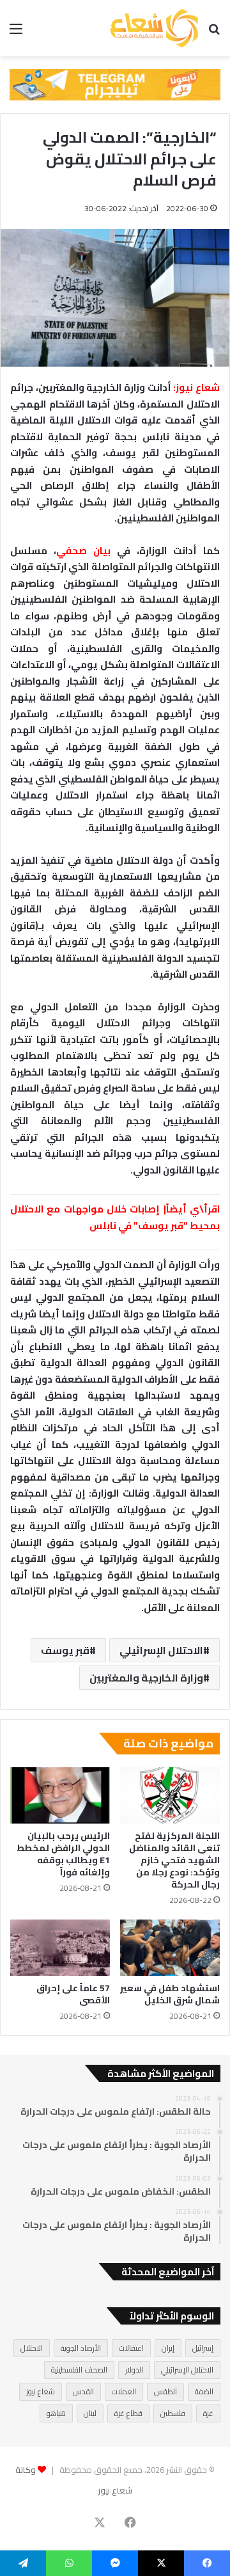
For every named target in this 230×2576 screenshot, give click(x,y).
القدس (83, 2391)
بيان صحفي (83, 551)
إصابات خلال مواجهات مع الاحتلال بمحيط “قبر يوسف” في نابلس (115, 1217)
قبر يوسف (65, 1650)
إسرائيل (203, 2348)
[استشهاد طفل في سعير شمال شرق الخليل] (170, 1948)
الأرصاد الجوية (81, 2348)
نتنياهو (56, 2413)
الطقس (165, 2391)
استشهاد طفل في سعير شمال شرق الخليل (170, 1994)
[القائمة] (16, 33)
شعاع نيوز (41, 2391)
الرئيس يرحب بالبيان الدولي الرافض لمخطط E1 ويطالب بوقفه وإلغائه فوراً (63, 1854)
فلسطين (173, 2413)
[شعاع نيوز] (154, 28)
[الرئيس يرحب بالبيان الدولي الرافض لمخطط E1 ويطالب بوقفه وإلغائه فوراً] (60, 1795)
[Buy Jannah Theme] (115, 84)
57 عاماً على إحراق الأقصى (73, 1994)
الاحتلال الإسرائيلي (161, 1650)
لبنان (90, 2413)
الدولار (134, 2370)
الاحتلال (32, 2348)
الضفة (204, 2391)
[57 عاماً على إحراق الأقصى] (60, 1948)
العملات (124, 2391)
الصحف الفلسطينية (79, 2370)
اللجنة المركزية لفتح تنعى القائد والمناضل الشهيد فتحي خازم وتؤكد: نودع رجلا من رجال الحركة (174, 1860)
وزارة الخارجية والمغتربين (146, 1678)
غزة (208, 2413)
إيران (168, 2348)
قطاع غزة (128, 2413)
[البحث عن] (214, 33)
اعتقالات (131, 2348)
